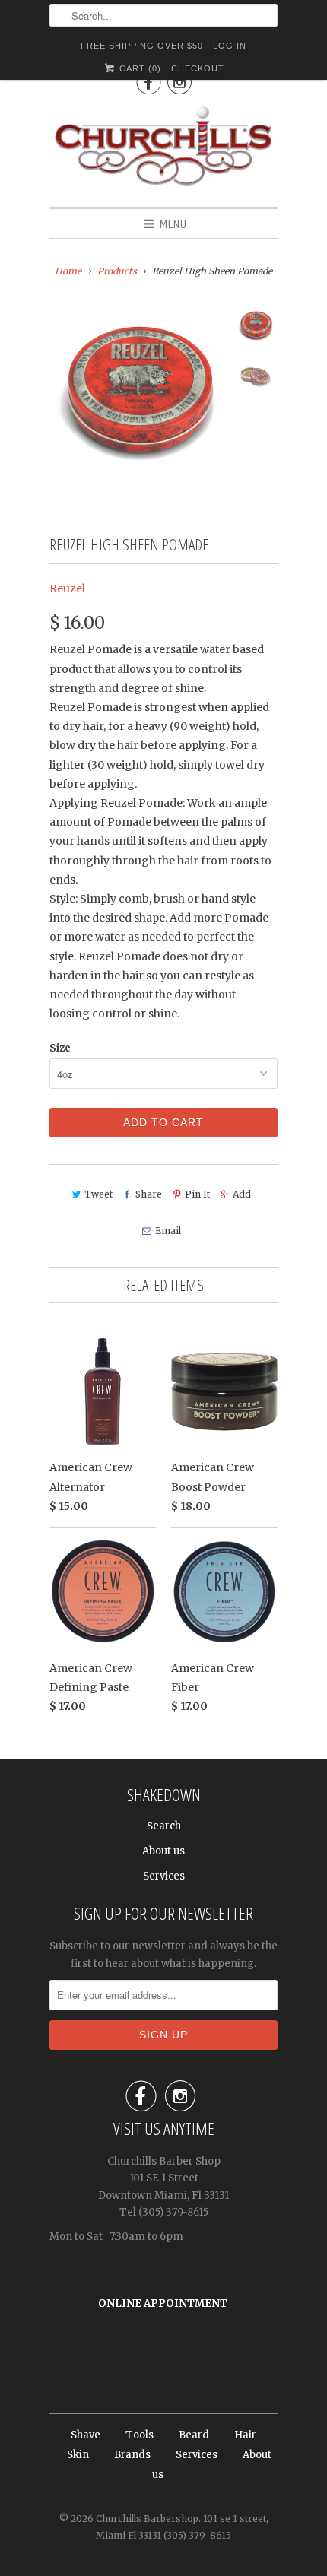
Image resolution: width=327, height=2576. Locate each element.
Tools (140, 2435)
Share (149, 1194)
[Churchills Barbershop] (163, 149)
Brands (132, 2455)
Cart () (139, 68)
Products (117, 271)
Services (164, 1876)
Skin (78, 2455)
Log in (230, 46)
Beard (194, 2435)
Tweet (98, 1194)
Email (168, 1231)
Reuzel (67, 588)
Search (164, 1826)
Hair (245, 2435)
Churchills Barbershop (147, 2519)
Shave (86, 2435)
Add (242, 1194)
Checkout (198, 68)
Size (60, 1048)
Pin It (197, 1194)
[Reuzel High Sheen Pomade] (138, 396)
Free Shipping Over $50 (142, 46)
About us (163, 1851)
